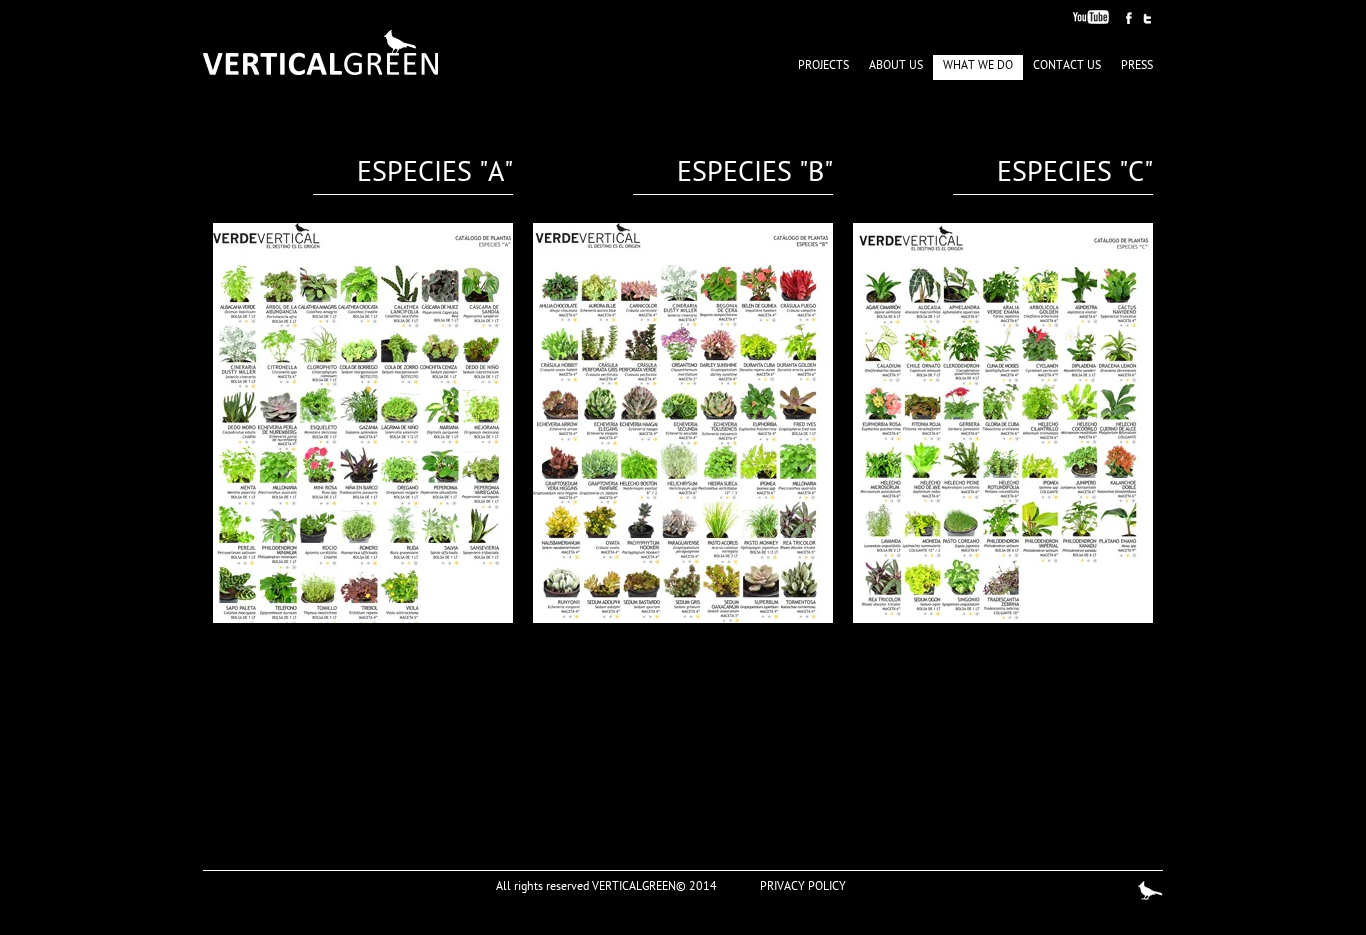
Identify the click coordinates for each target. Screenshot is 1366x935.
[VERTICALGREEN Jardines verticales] (320, 53)
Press (1137, 67)
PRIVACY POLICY (803, 888)
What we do (978, 67)
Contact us (1067, 67)
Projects (823, 67)
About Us (896, 67)
